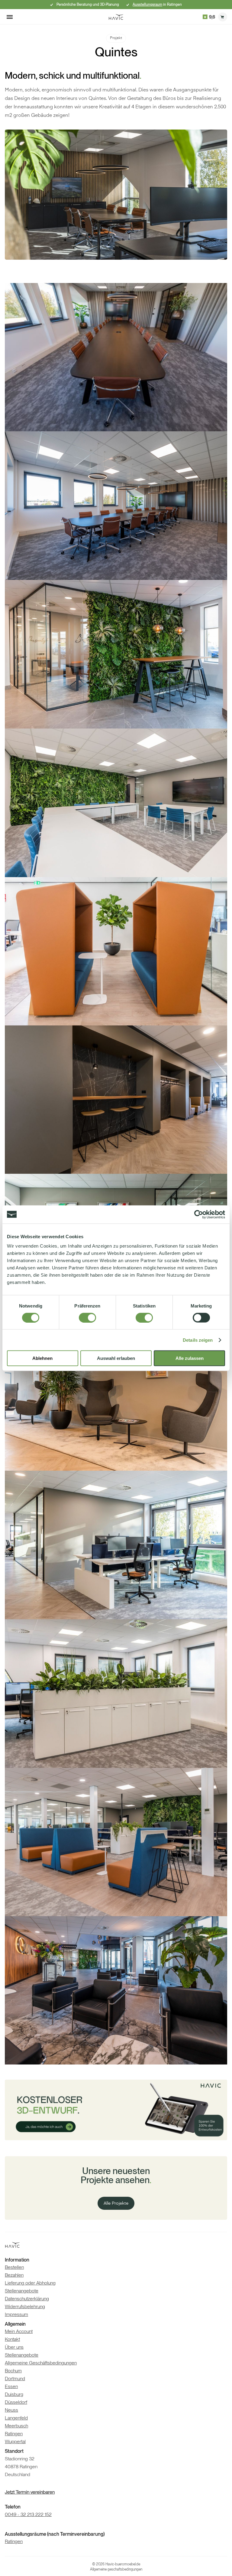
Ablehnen (42, 1358)
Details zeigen (198, 1340)
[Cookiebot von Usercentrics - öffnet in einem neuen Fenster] (199, 1214)
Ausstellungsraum (147, 5)
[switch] (87, 1318)
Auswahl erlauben (116, 1358)
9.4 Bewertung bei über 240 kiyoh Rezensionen (209, 17)
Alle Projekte (116, 2203)
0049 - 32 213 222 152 (28, 2514)
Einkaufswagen (223, 17)
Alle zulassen (190, 1358)
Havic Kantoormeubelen (116, 17)
